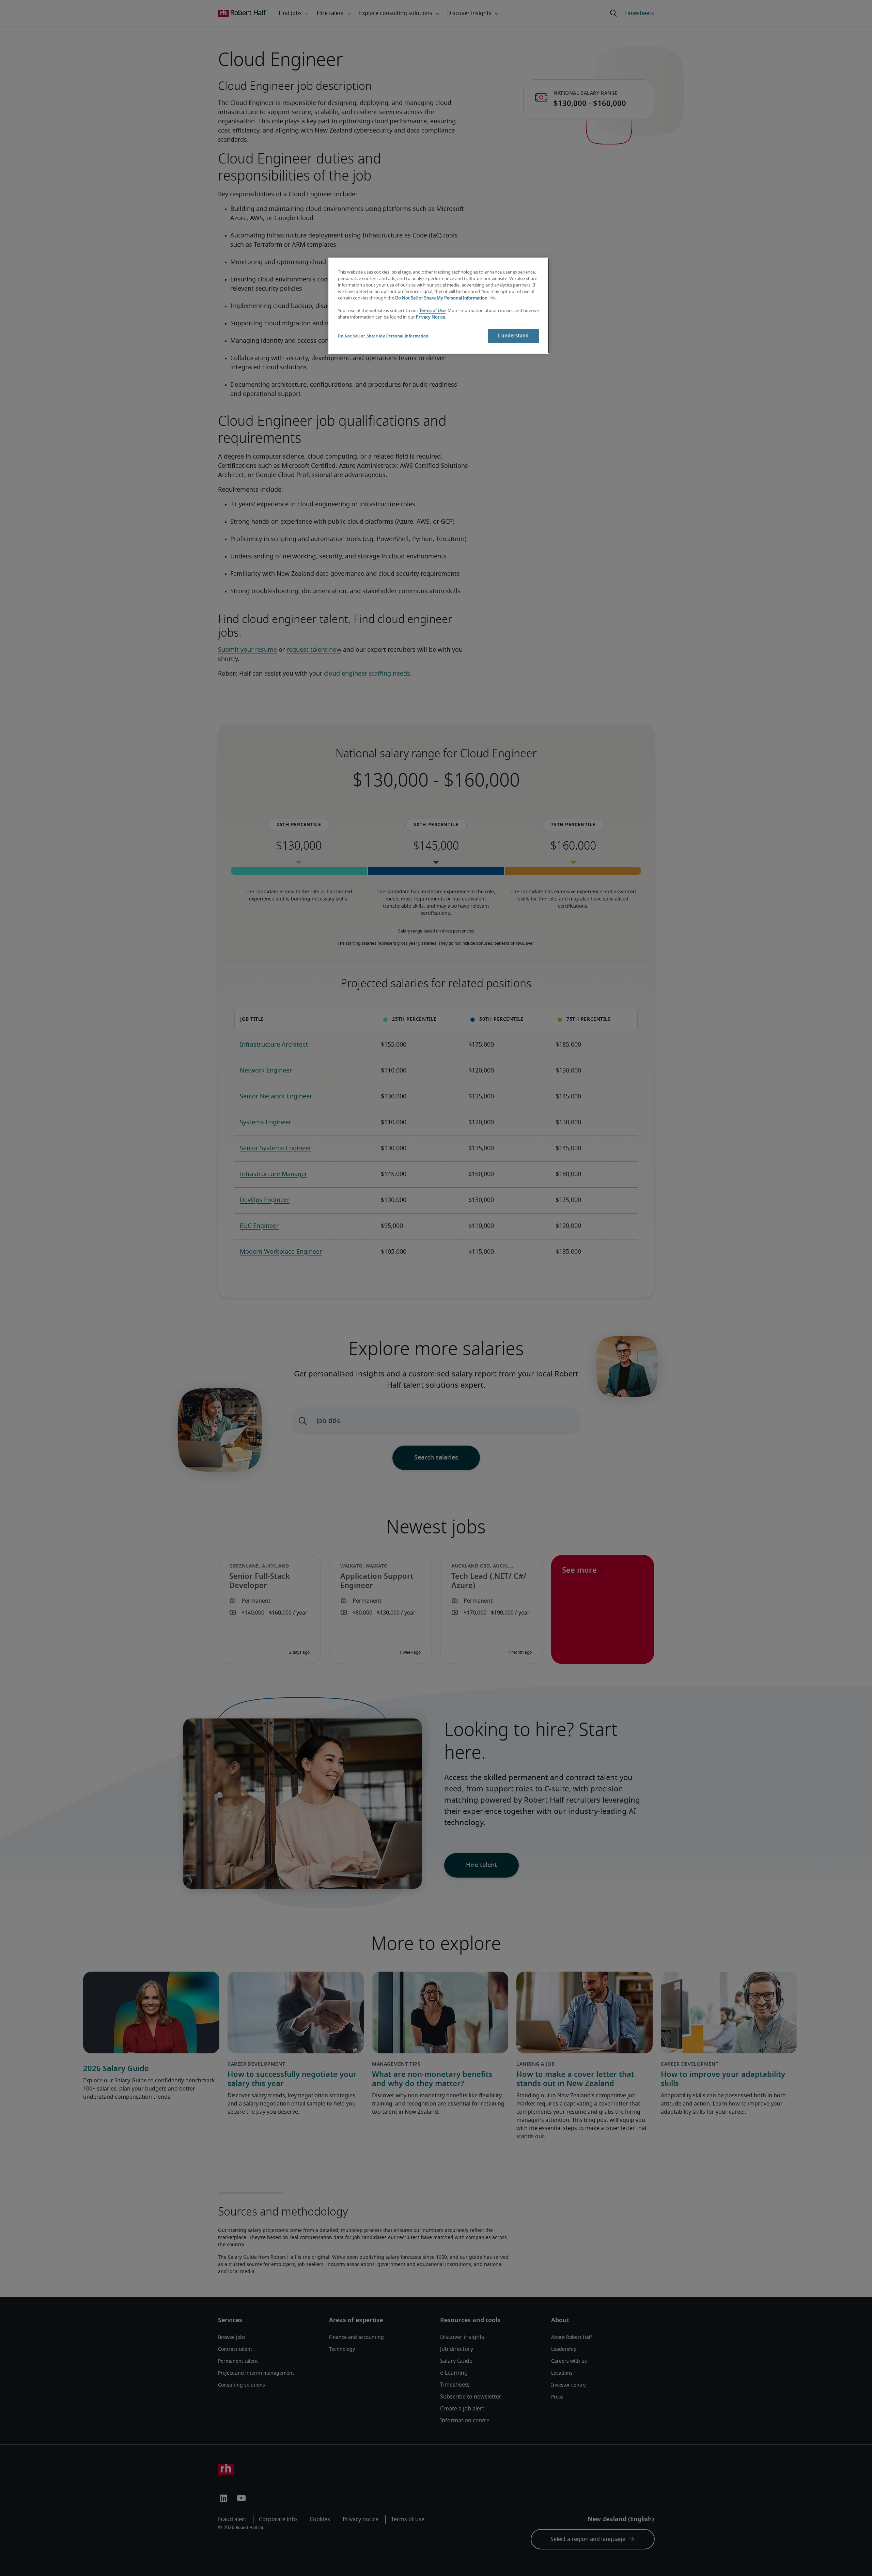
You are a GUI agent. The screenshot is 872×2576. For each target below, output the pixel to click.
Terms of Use (432, 311)
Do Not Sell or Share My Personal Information (441, 298)
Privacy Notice (430, 317)
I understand (513, 336)
